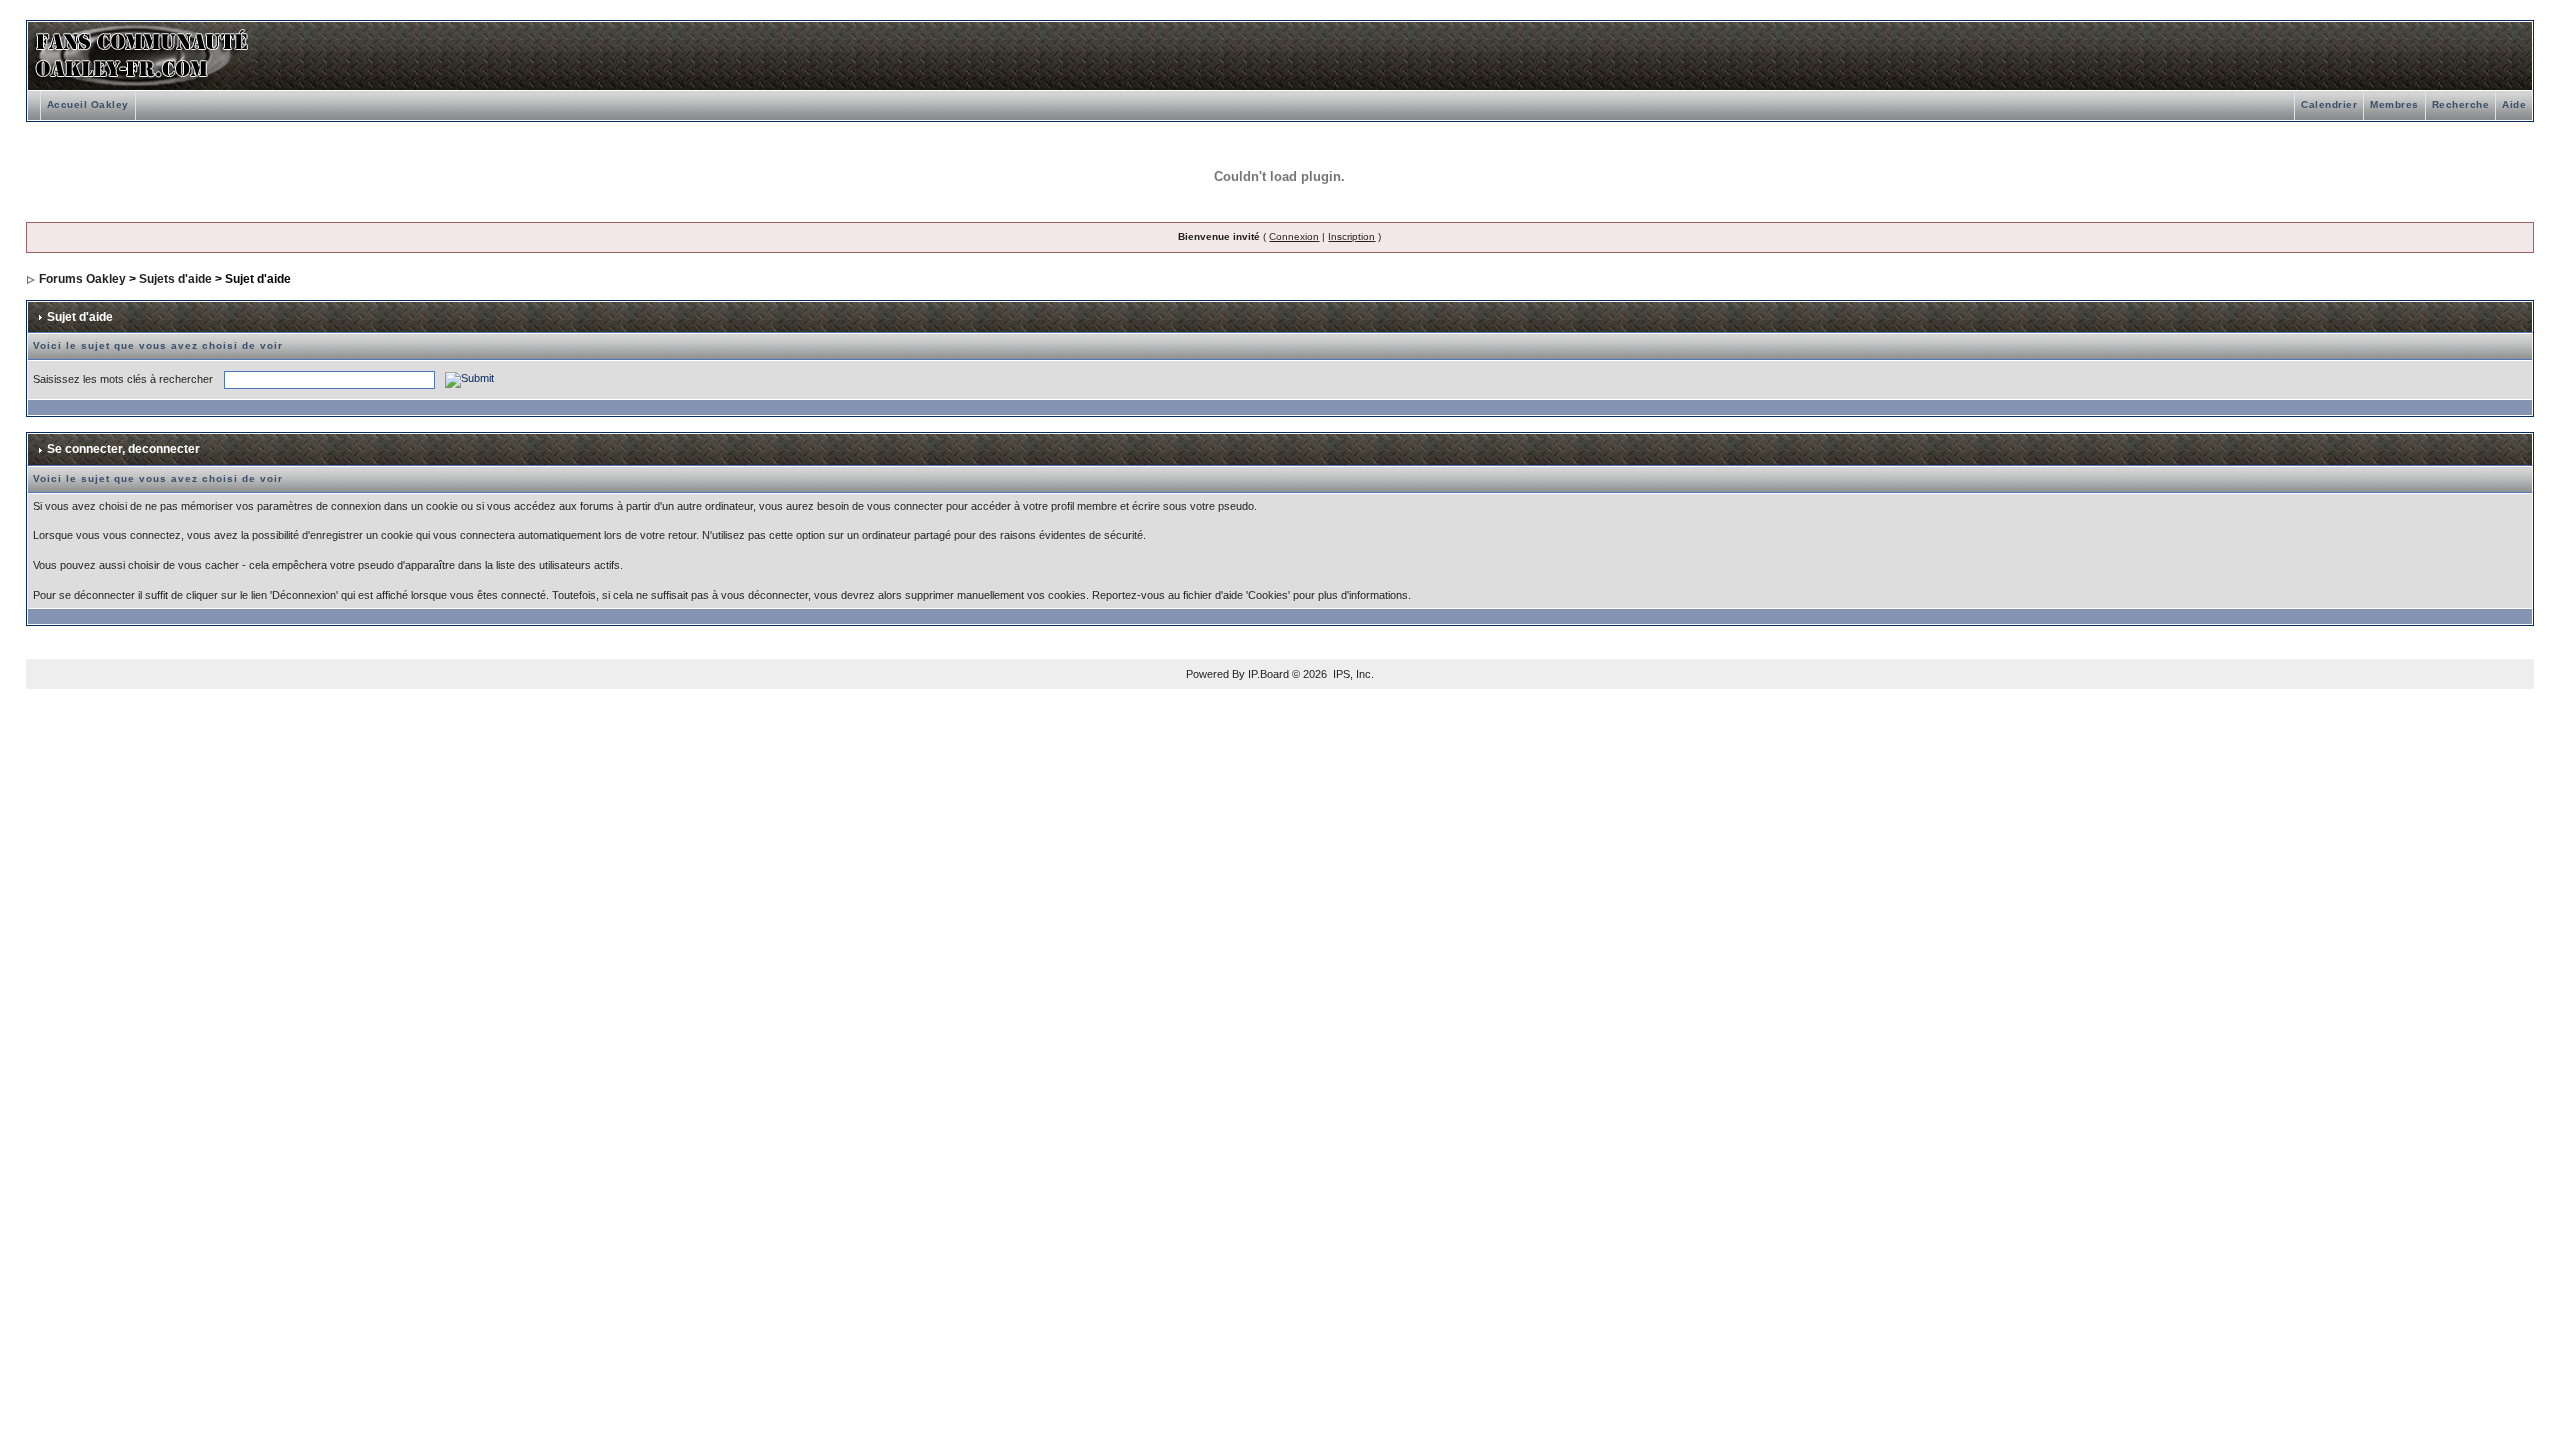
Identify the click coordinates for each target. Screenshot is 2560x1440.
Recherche (2461, 104)
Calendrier (2329, 104)
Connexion (1294, 236)
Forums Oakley (82, 279)
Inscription (1351, 236)
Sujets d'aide (175, 279)
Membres (2394, 104)
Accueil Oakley (88, 104)
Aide (2514, 104)
